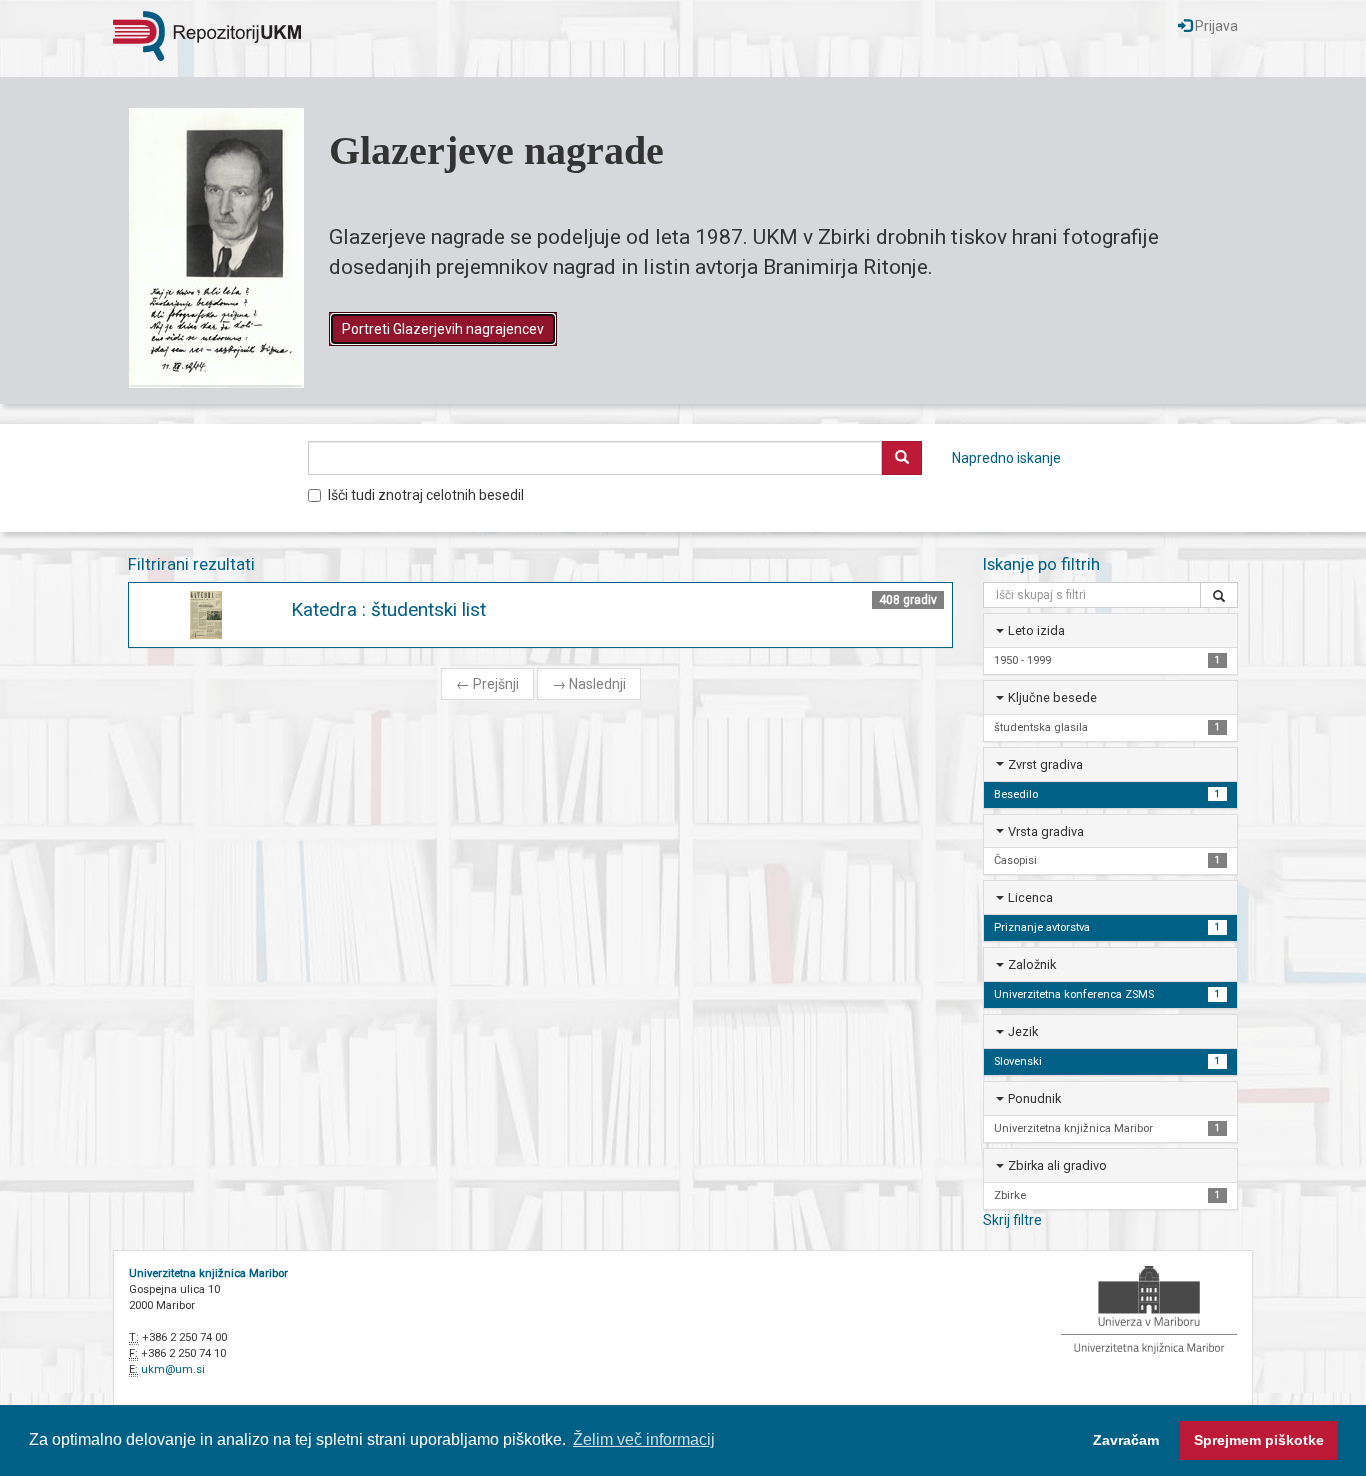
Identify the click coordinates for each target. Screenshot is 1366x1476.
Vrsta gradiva (1046, 831)
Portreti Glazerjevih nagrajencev (443, 329)
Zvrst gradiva (1045, 764)
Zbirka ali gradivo (1057, 1165)
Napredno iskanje (1006, 458)
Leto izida (1036, 630)
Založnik (1032, 964)
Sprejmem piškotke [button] (1259, 1440)
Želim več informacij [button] (644, 1439)
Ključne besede (1052, 697)
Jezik (1023, 1031)
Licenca (1030, 897)
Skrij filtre (1012, 1220)
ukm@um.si (173, 1369)
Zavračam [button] (1126, 1440)
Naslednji (589, 684)
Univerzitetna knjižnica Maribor (208, 1273)
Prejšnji (487, 684)
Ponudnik (1034, 1098)
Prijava (1215, 26)
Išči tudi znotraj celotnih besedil (426, 495)
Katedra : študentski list (388, 609)
